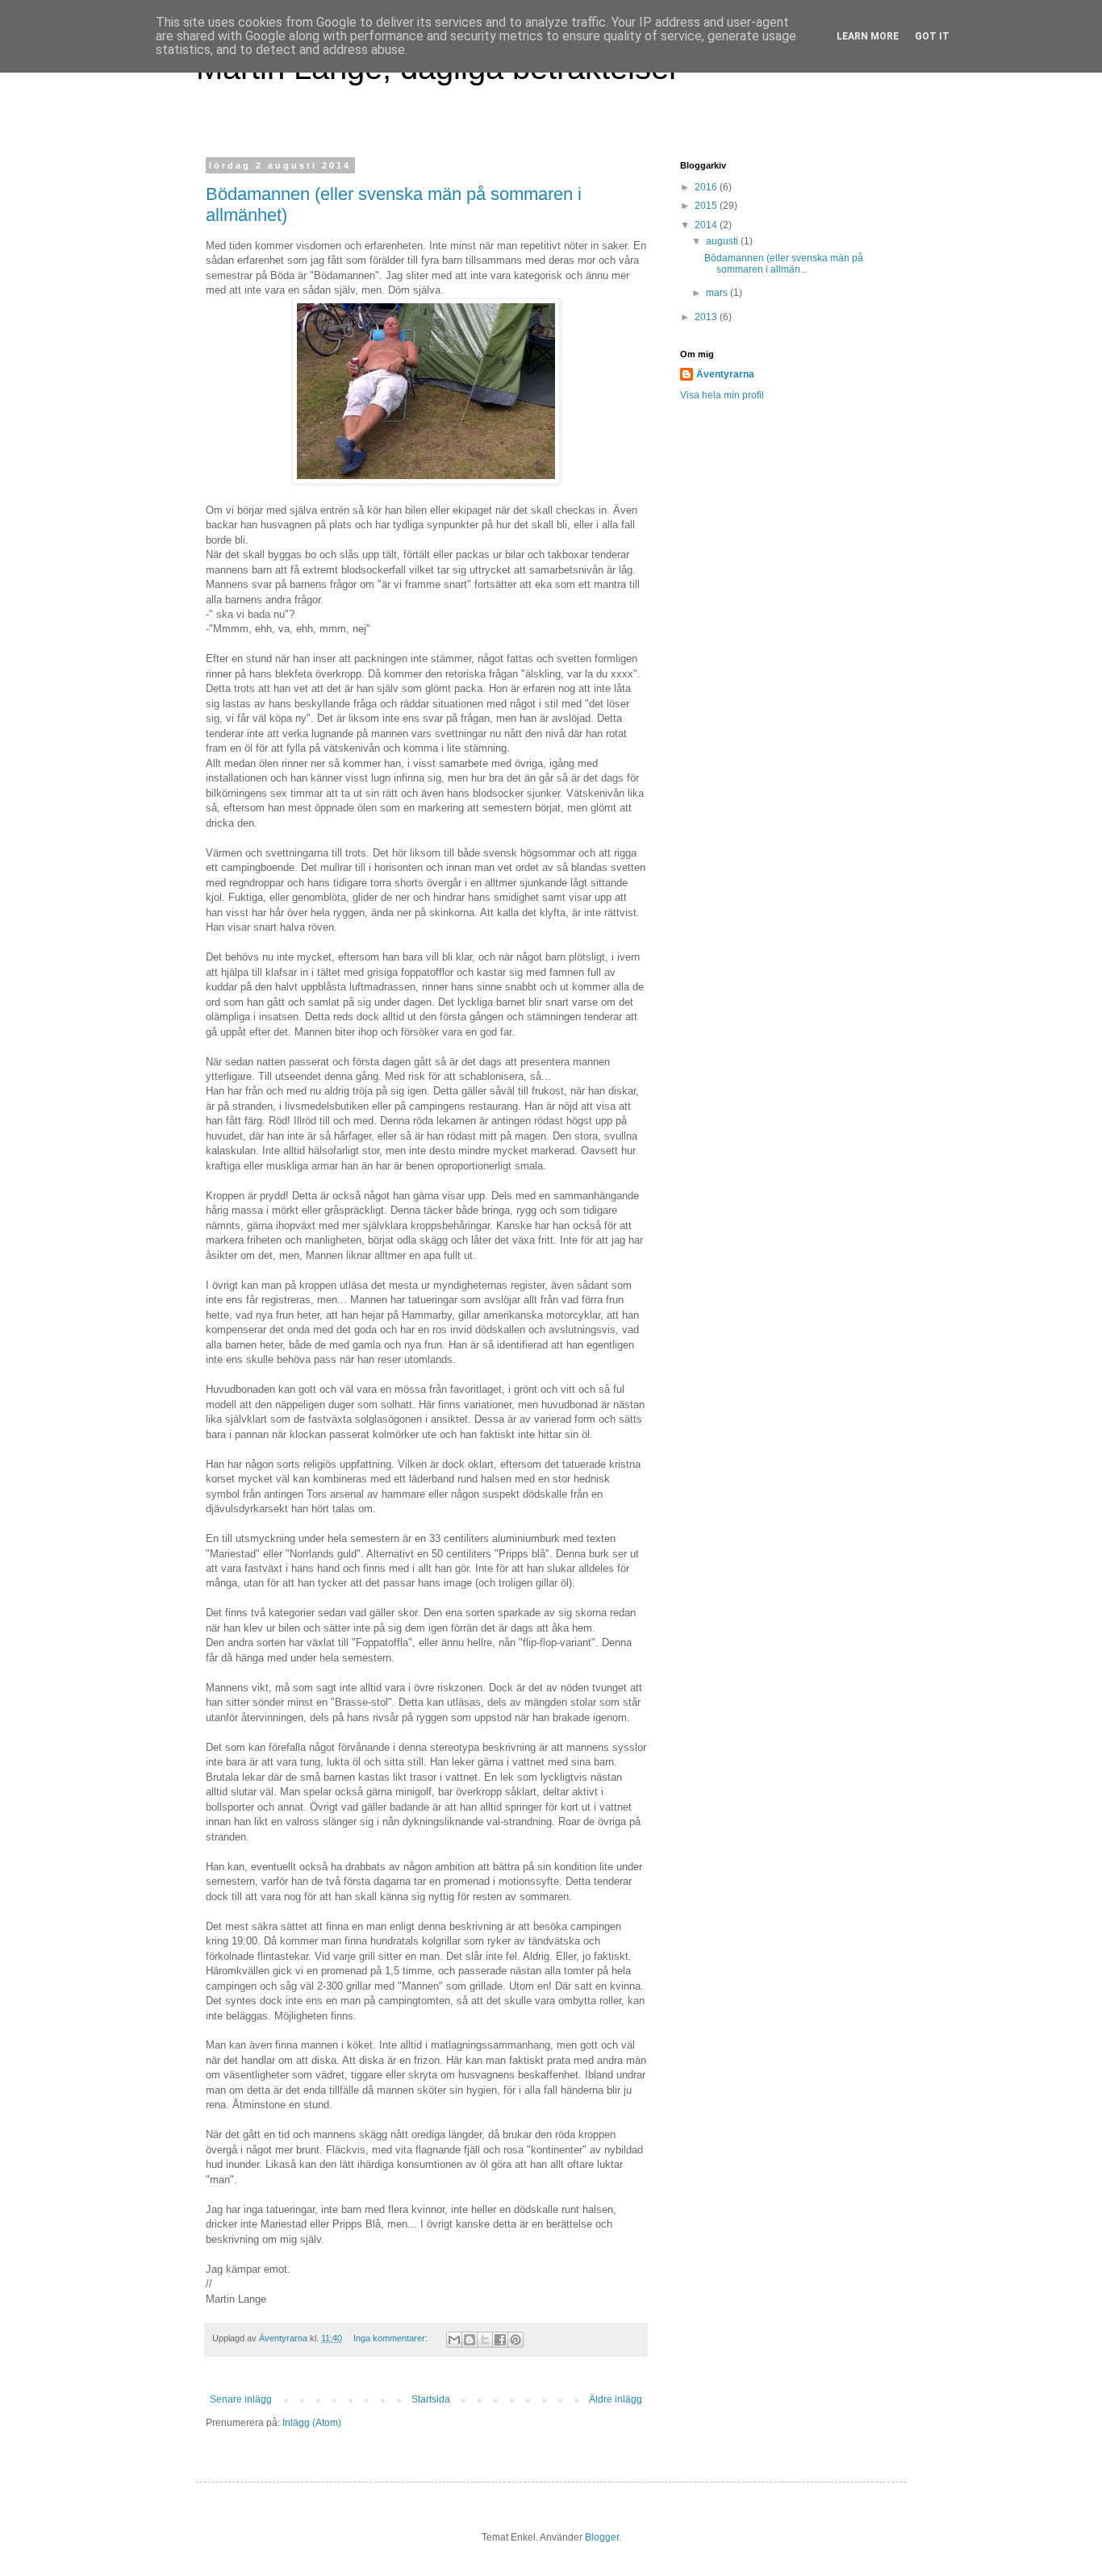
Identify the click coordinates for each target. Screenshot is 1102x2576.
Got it (932, 36)
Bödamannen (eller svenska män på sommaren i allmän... (784, 264)
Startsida (431, 2399)
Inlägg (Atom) (312, 2423)
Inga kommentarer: (392, 2338)
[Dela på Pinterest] (516, 2340)
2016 (707, 187)
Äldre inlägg (616, 2399)
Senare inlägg (241, 2399)
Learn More (868, 36)
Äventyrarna (725, 374)
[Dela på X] (485, 2340)
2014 (707, 225)
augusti (723, 241)
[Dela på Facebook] (500, 2340)
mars (718, 293)
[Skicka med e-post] (454, 2340)
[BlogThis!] (470, 2340)
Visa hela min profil (722, 395)
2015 (707, 206)
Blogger (602, 2537)
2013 (707, 317)
